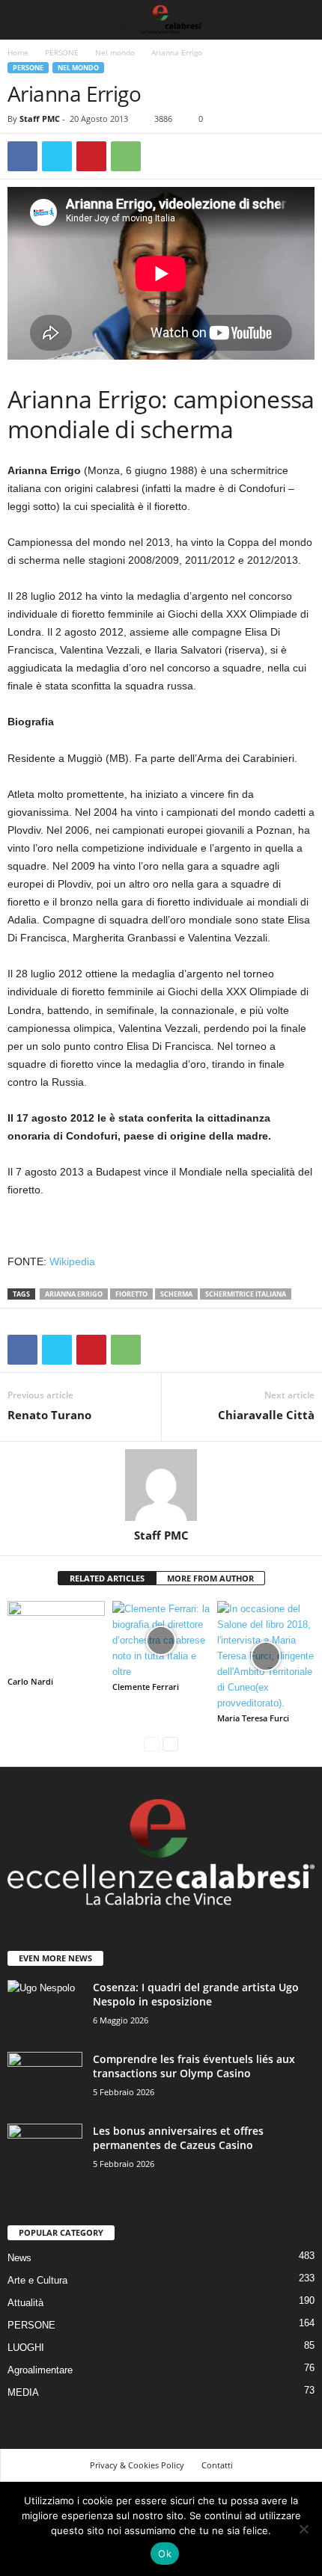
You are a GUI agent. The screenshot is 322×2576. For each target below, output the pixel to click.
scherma (176, 1294)
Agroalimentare (40, 2370)
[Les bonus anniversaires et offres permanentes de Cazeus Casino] (45, 2152)
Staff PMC (40, 119)
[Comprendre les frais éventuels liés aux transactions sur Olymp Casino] (45, 2080)
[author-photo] (161, 1485)
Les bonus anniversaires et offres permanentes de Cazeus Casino (178, 2138)
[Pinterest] (91, 156)
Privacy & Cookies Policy (137, 2465)
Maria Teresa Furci (253, 1718)
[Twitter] (57, 156)
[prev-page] (152, 1743)
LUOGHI (26, 2348)
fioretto (131, 1294)
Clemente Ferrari (146, 1687)
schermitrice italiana (246, 1294)
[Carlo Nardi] (56, 1637)
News (19, 2258)
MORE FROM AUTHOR (210, 1578)
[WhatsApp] (126, 156)
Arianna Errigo (74, 1294)
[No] (303, 2529)
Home (18, 52)
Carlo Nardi (30, 1681)
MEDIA (23, 2392)
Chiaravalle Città (266, 1415)
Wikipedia (72, 1261)
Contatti (217, 2465)
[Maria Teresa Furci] (266, 1656)
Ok (165, 2554)
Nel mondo (115, 52)
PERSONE (62, 52)
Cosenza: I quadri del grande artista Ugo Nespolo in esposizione (196, 1994)
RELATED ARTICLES (107, 1578)
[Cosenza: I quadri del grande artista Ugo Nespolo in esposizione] (45, 2008)
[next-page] (170, 1743)
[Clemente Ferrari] (161, 1640)
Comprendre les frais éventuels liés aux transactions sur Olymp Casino (194, 2066)
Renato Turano (49, 1415)
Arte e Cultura (37, 2280)
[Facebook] (22, 156)
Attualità (25, 2303)
